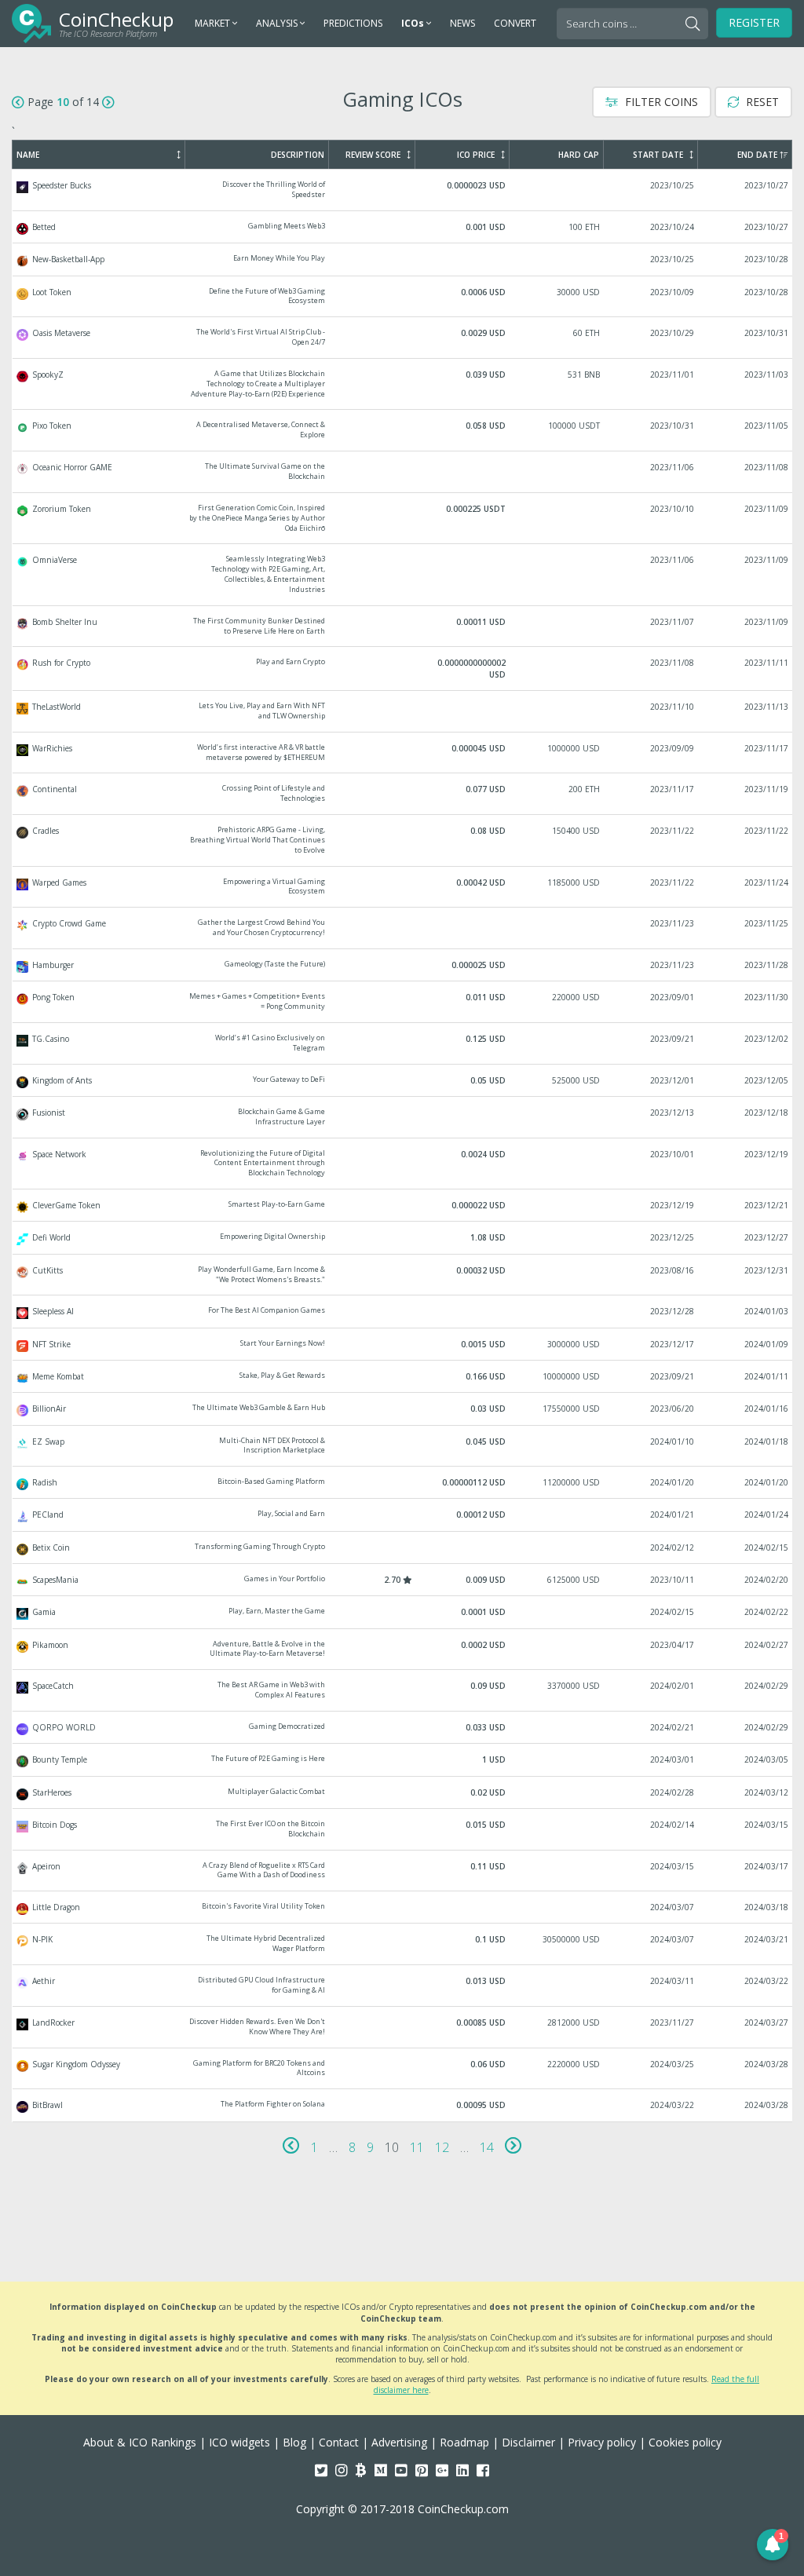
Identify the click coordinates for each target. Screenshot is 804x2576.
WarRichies (403, 753)
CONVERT (515, 23)
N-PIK (403, 1944)
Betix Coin (403, 1547)
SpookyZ (403, 384)
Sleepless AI (403, 1311)
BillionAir (403, 1409)
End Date (757, 155)
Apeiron (403, 1871)
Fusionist (403, 1117)
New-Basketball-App (403, 259)
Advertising (399, 2442)
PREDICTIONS (353, 23)
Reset (761, 102)
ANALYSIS (278, 23)
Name (28, 155)
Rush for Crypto (403, 669)
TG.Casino (403, 1043)
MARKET (214, 23)
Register (754, 22)
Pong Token (403, 1002)
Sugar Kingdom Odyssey (403, 2069)
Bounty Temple (403, 1759)
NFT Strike (403, 1344)
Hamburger (403, 965)
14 (487, 2147)
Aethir (403, 1986)
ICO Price (476, 155)
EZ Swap (403, 1446)
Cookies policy (685, 2442)
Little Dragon (403, 1907)
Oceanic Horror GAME (403, 472)
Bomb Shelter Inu (403, 627)
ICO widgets (239, 2442)
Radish (403, 1482)
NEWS (462, 23)
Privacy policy (602, 2442)
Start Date (658, 155)
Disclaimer (528, 2442)
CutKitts (403, 1275)
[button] (773, 2545)
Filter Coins (660, 102)
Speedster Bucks (403, 190)
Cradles (403, 840)
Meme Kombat (403, 1376)
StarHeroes (403, 1792)
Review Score (373, 155)
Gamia (403, 1612)
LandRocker (403, 2027)
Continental (403, 794)
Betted (403, 227)
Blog (294, 2442)
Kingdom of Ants (403, 1080)
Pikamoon (403, 1650)
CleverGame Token (403, 1205)
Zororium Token (403, 519)
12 (442, 2147)
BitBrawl (403, 2105)
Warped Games (403, 887)
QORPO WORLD (403, 1727)
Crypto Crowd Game (403, 928)
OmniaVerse (403, 574)
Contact (339, 2442)
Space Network (403, 1164)
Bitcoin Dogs (403, 1829)
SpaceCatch (403, 1690)
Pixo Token (403, 430)
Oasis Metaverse (403, 338)
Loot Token (403, 297)
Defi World (403, 1237)
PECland (403, 1515)
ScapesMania (403, 1580)
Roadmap (464, 2442)
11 (417, 2147)
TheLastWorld (403, 711)
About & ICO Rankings (140, 2442)
